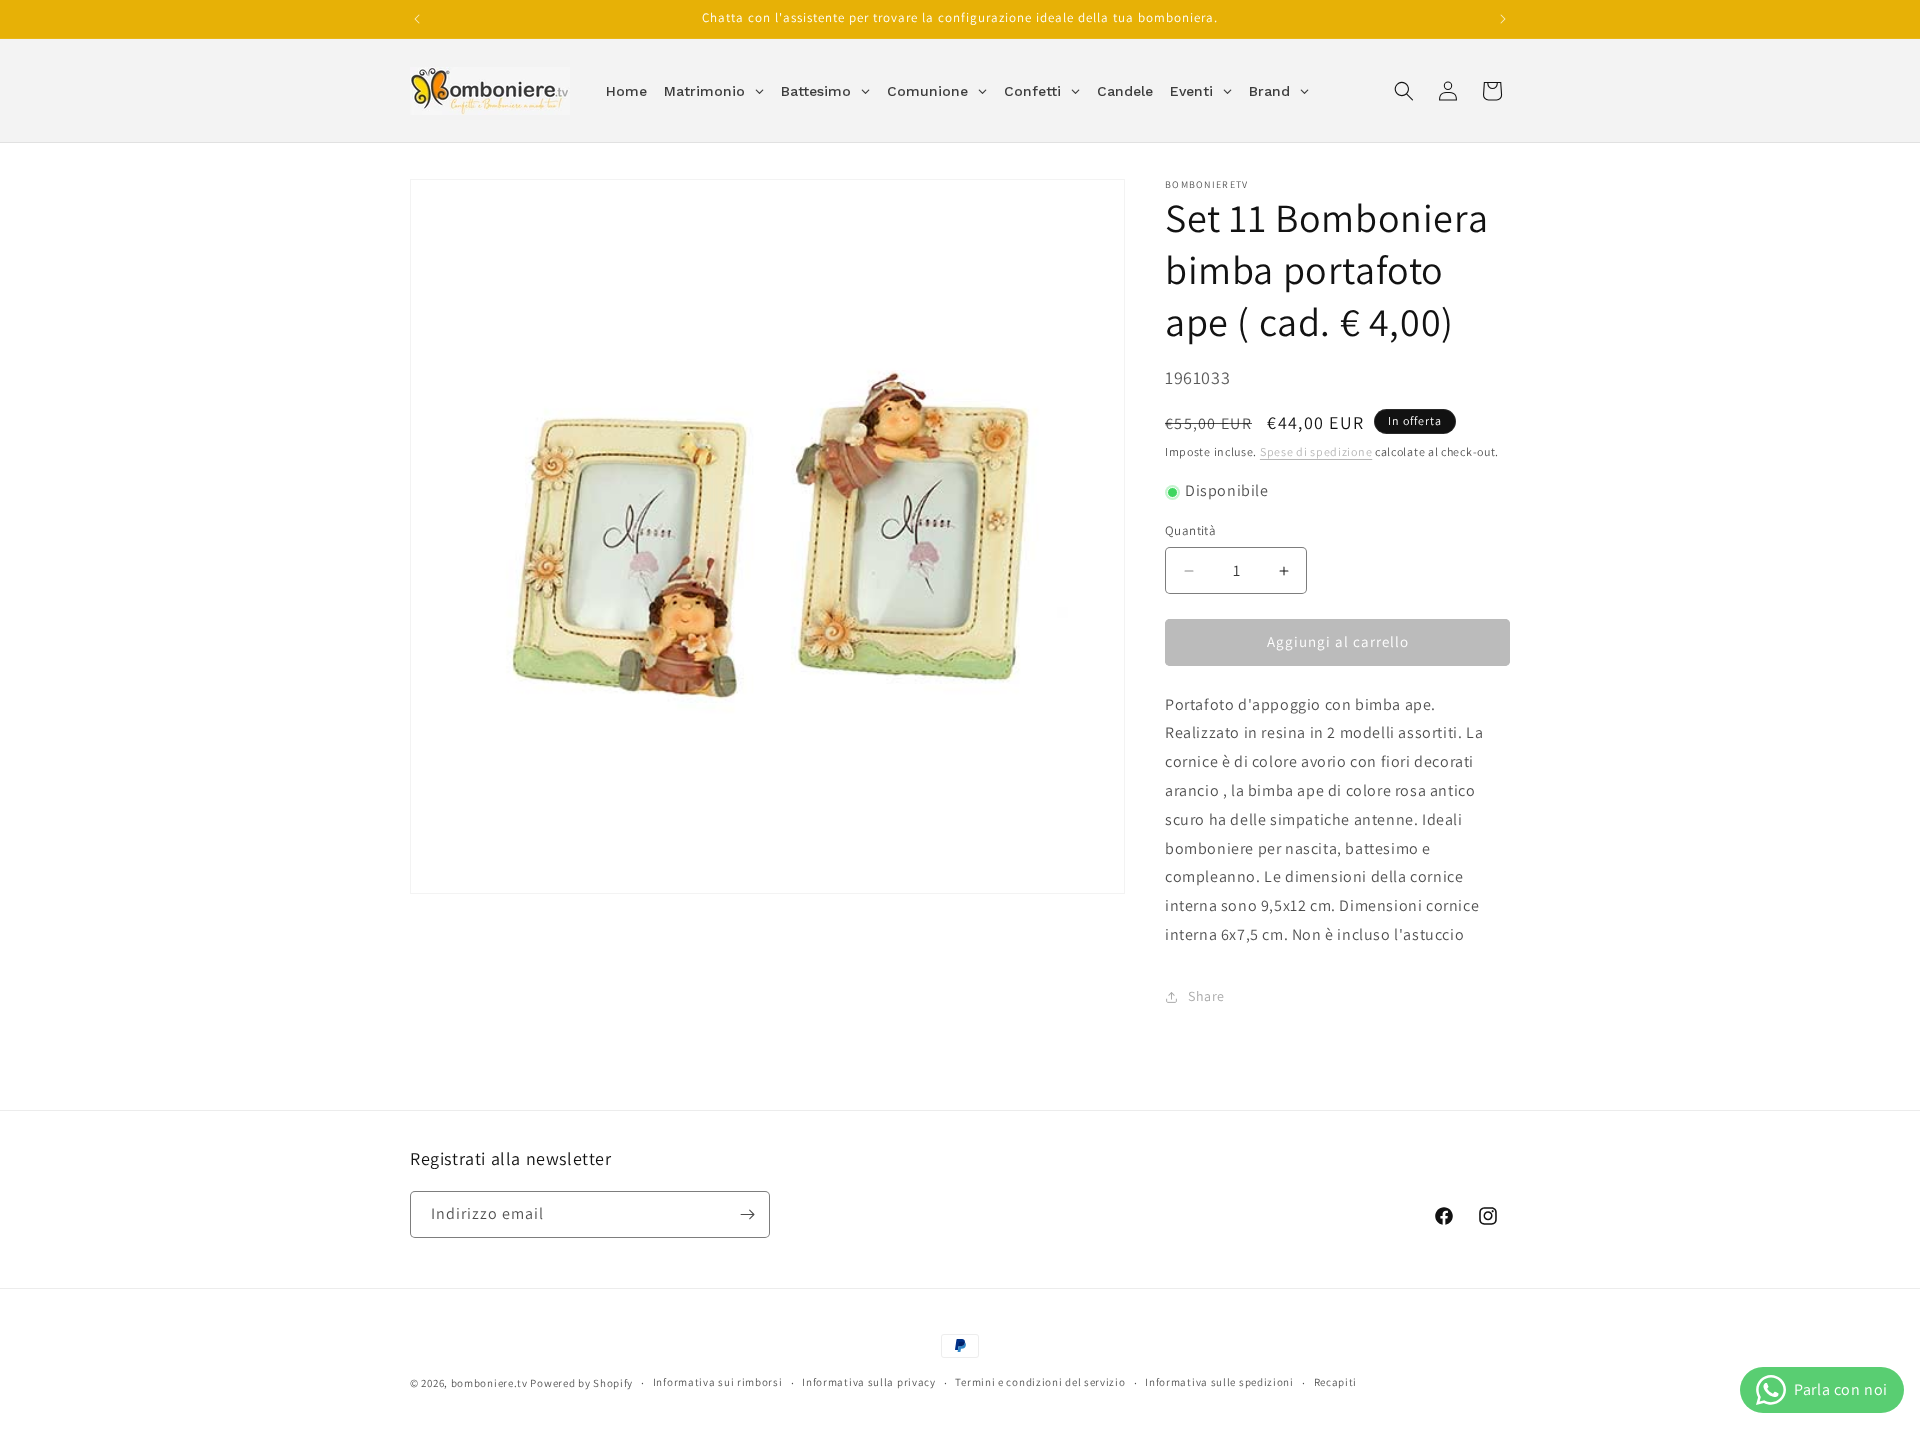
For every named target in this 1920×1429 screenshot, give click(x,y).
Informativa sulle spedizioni (1219, 1382)
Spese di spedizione (1316, 451)
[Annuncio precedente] (417, 19)
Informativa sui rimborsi (718, 1382)
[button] (1404, 91)
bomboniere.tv (489, 1383)
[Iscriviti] (747, 1214)
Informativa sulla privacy (869, 1382)
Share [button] (1206, 997)
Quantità (1190, 531)
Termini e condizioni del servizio (1040, 1382)
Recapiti (1336, 1382)
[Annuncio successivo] (1503, 19)
